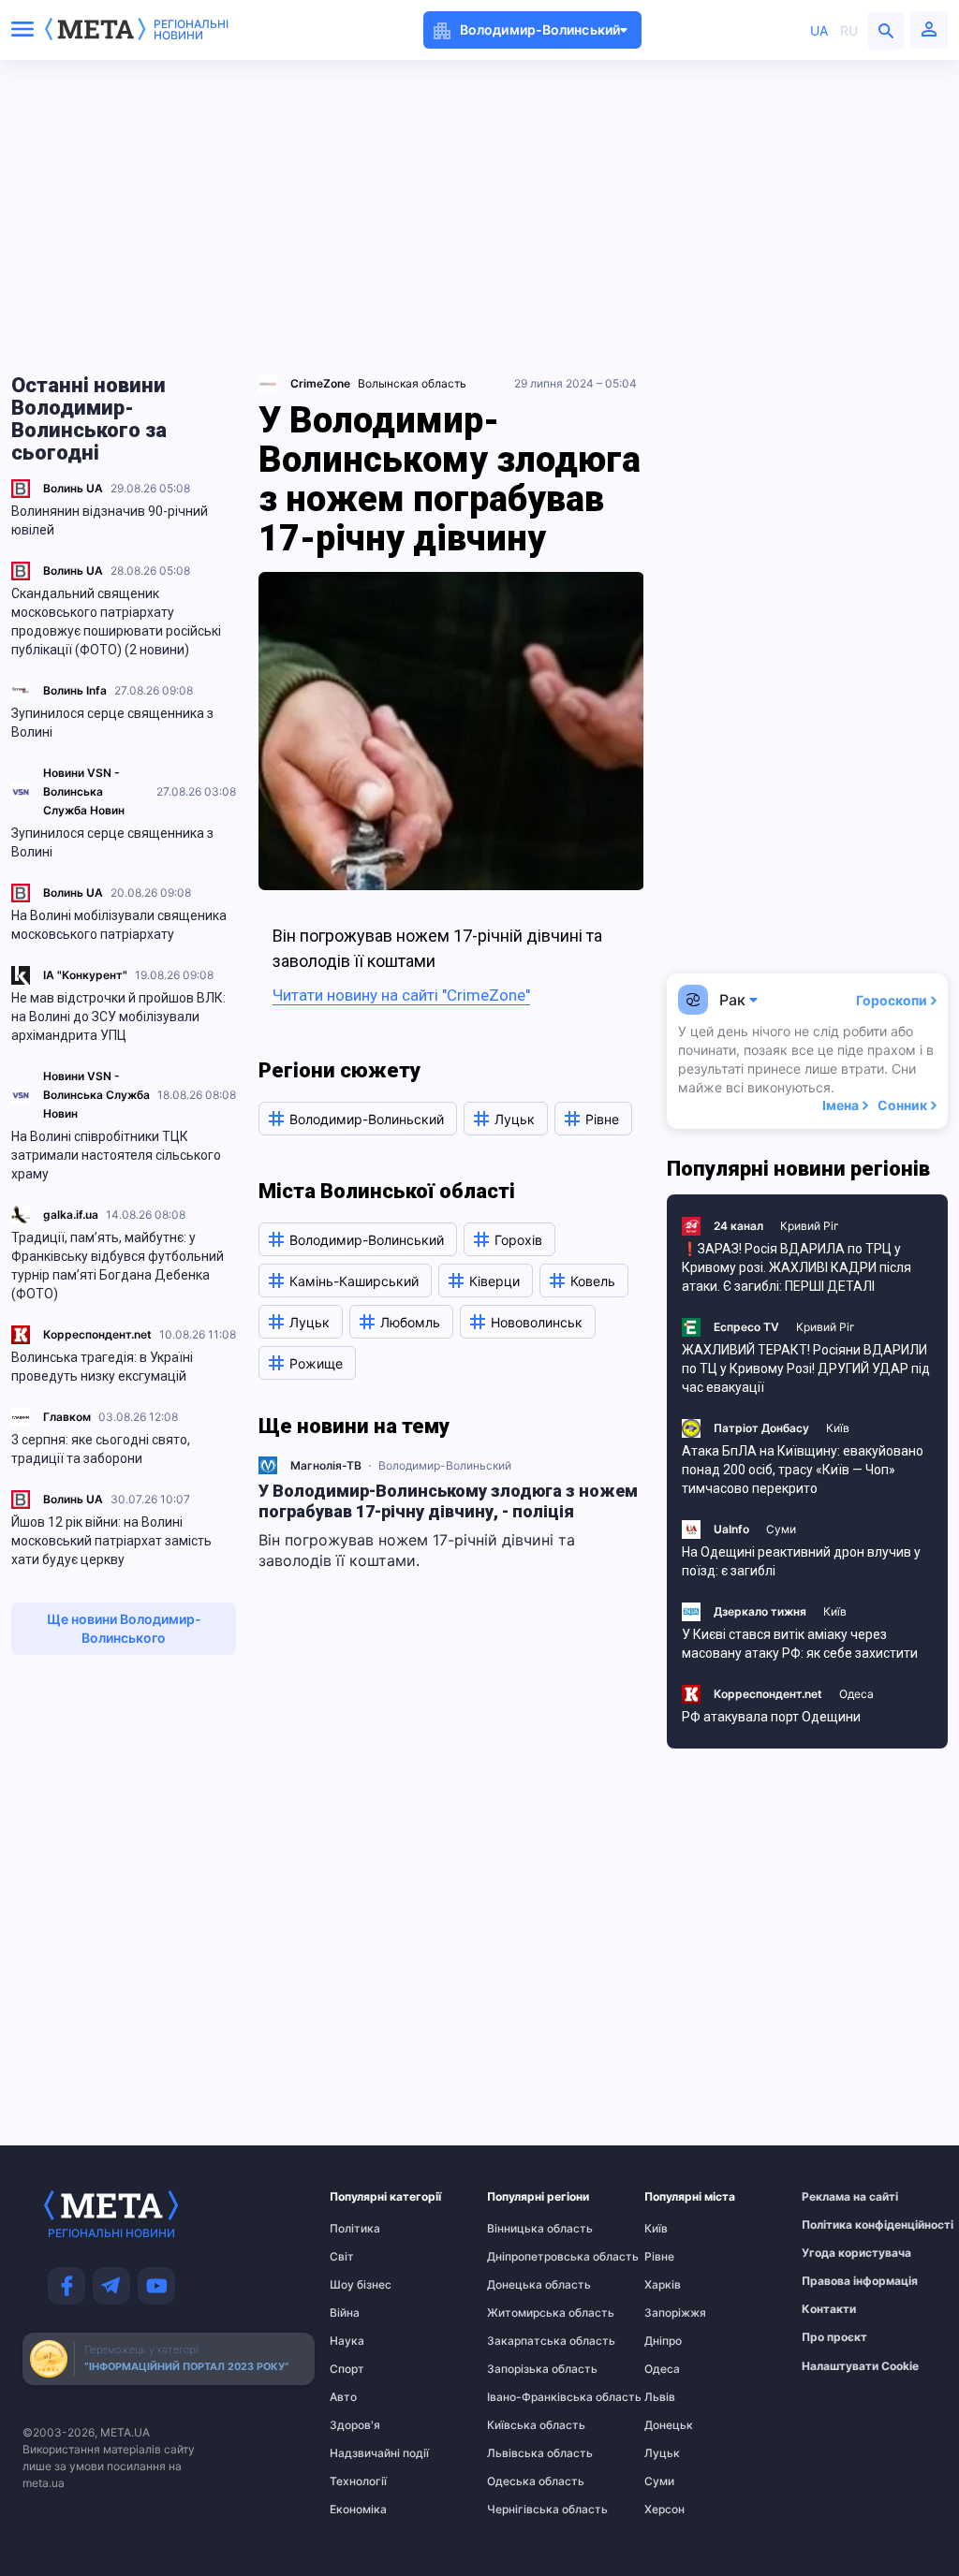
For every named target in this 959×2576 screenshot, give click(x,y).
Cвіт (342, 2257)
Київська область (524, 2425)
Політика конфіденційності (838, 2225)
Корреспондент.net (97, 1334)
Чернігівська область (524, 2510)
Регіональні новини (191, 30)
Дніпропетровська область (524, 2257)
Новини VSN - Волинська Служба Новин (84, 791)
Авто (343, 2397)
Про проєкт (834, 2337)
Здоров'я (355, 2425)
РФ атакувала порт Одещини (771, 1717)
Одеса (856, 1694)
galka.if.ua (71, 1215)
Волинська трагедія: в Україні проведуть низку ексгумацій (102, 1367)
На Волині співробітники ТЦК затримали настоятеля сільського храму (116, 1155)
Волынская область (412, 383)
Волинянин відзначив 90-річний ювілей (110, 520)
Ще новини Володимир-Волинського (124, 1628)
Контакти (829, 2309)
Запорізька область (524, 2369)
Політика (355, 2229)
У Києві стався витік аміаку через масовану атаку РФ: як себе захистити (800, 1644)
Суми (781, 1529)
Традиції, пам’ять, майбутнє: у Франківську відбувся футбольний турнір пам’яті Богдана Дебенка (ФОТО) (118, 1266)
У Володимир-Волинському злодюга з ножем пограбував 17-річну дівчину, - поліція (448, 1501)
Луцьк (662, 2453)
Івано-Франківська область (524, 2397)
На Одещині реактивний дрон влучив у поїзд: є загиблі (801, 1561)
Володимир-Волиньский (445, 1465)
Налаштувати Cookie (860, 2366)
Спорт (347, 2369)
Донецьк (669, 2425)
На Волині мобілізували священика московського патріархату (119, 925)
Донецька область (524, 2285)
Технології (358, 2481)
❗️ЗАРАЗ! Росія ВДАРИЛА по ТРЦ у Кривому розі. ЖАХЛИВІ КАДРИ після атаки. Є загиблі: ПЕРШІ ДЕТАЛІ (797, 1267)
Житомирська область (524, 2313)
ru (849, 30)
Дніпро (663, 2341)
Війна (345, 2313)
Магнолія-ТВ (326, 1465)
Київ (838, 1428)
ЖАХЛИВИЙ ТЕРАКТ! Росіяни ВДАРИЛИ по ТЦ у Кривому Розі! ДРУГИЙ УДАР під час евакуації (806, 1368)
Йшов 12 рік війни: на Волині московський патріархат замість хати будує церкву (111, 1541)
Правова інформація (838, 2281)
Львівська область (524, 2453)
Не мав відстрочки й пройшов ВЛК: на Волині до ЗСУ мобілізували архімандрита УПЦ (118, 1017)
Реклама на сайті (838, 2197)
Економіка (358, 2510)
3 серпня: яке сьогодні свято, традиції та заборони (101, 1449)
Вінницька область (524, 2229)
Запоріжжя (675, 2313)
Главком (67, 1417)
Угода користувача (838, 2253)
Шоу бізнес (361, 2285)
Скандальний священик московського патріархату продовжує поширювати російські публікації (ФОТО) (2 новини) (116, 622)
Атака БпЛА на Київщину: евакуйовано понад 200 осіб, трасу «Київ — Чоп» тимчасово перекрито (803, 1470)
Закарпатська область (524, 2341)
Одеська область (524, 2481)
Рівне (659, 2257)
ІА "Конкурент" (85, 975)
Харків (663, 2285)
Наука (347, 2341)
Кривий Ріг (810, 1226)
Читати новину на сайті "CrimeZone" (401, 995)
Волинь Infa (75, 690)
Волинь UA (73, 488)
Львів (660, 2397)
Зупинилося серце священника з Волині (112, 723)
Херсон (664, 2510)
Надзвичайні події (366, 2453)
